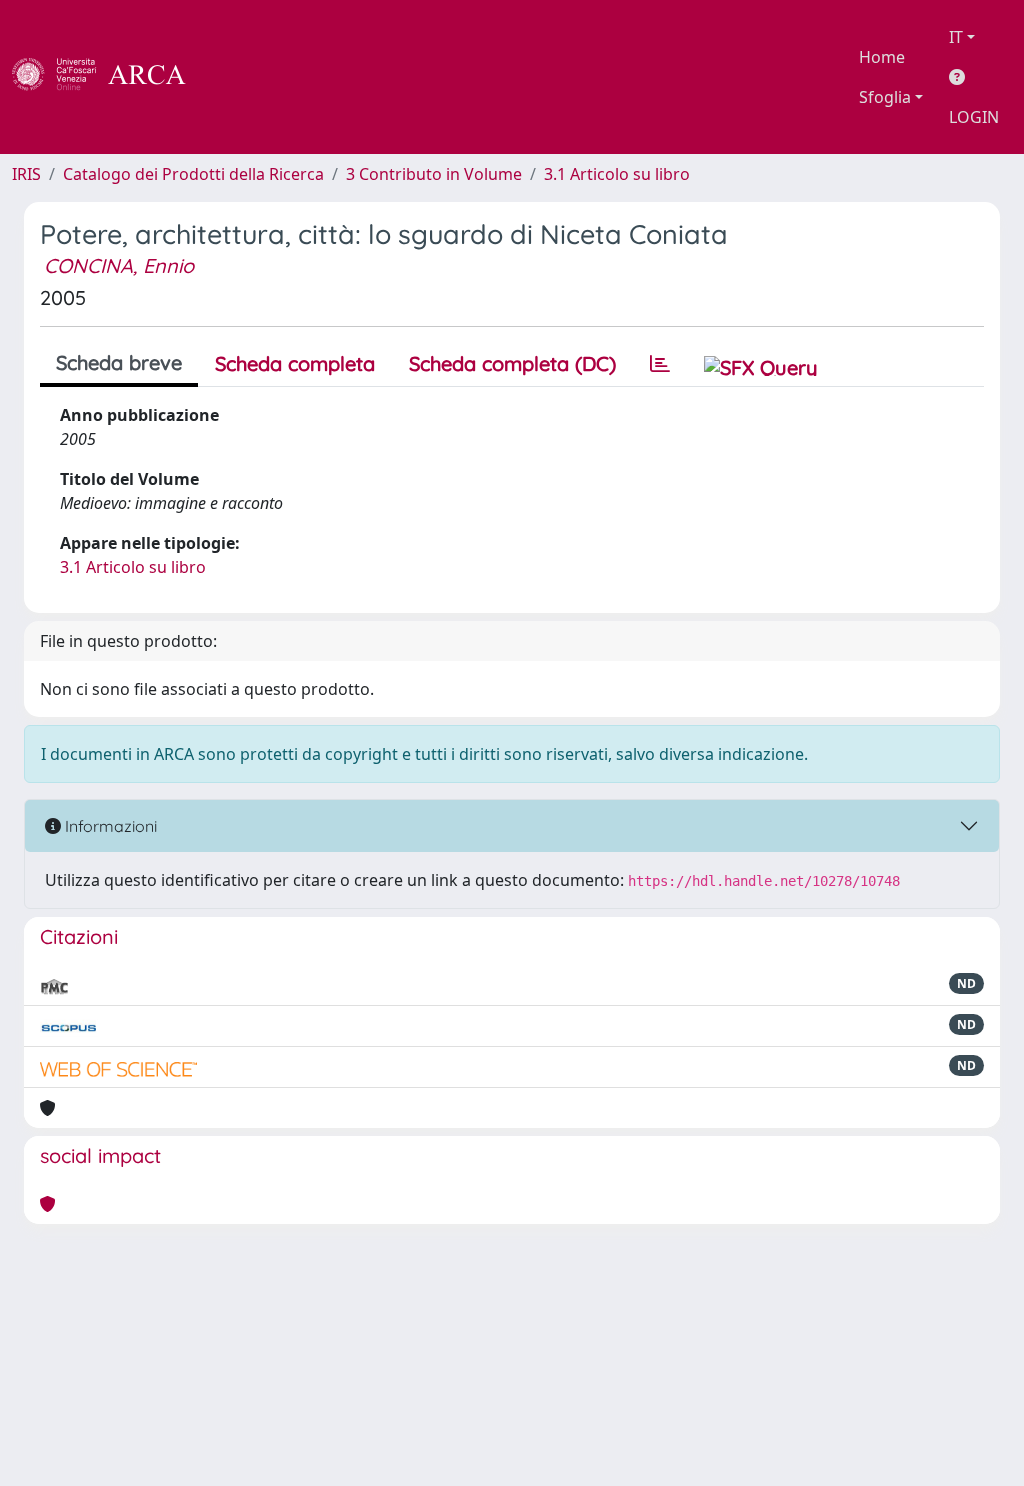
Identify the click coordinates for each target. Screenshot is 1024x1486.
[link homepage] (110, 77)
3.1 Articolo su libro (617, 174)
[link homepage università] (240, 77)
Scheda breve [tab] (119, 362)
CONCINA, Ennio (119, 265)
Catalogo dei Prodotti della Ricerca (193, 174)
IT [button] (956, 37)
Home (882, 57)
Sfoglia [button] (885, 97)
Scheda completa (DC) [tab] (512, 363)
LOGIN (974, 117)
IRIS (26, 174)
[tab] (660, 364)
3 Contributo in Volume (434, 174)
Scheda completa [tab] (295, 363)
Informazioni (109, 826)
